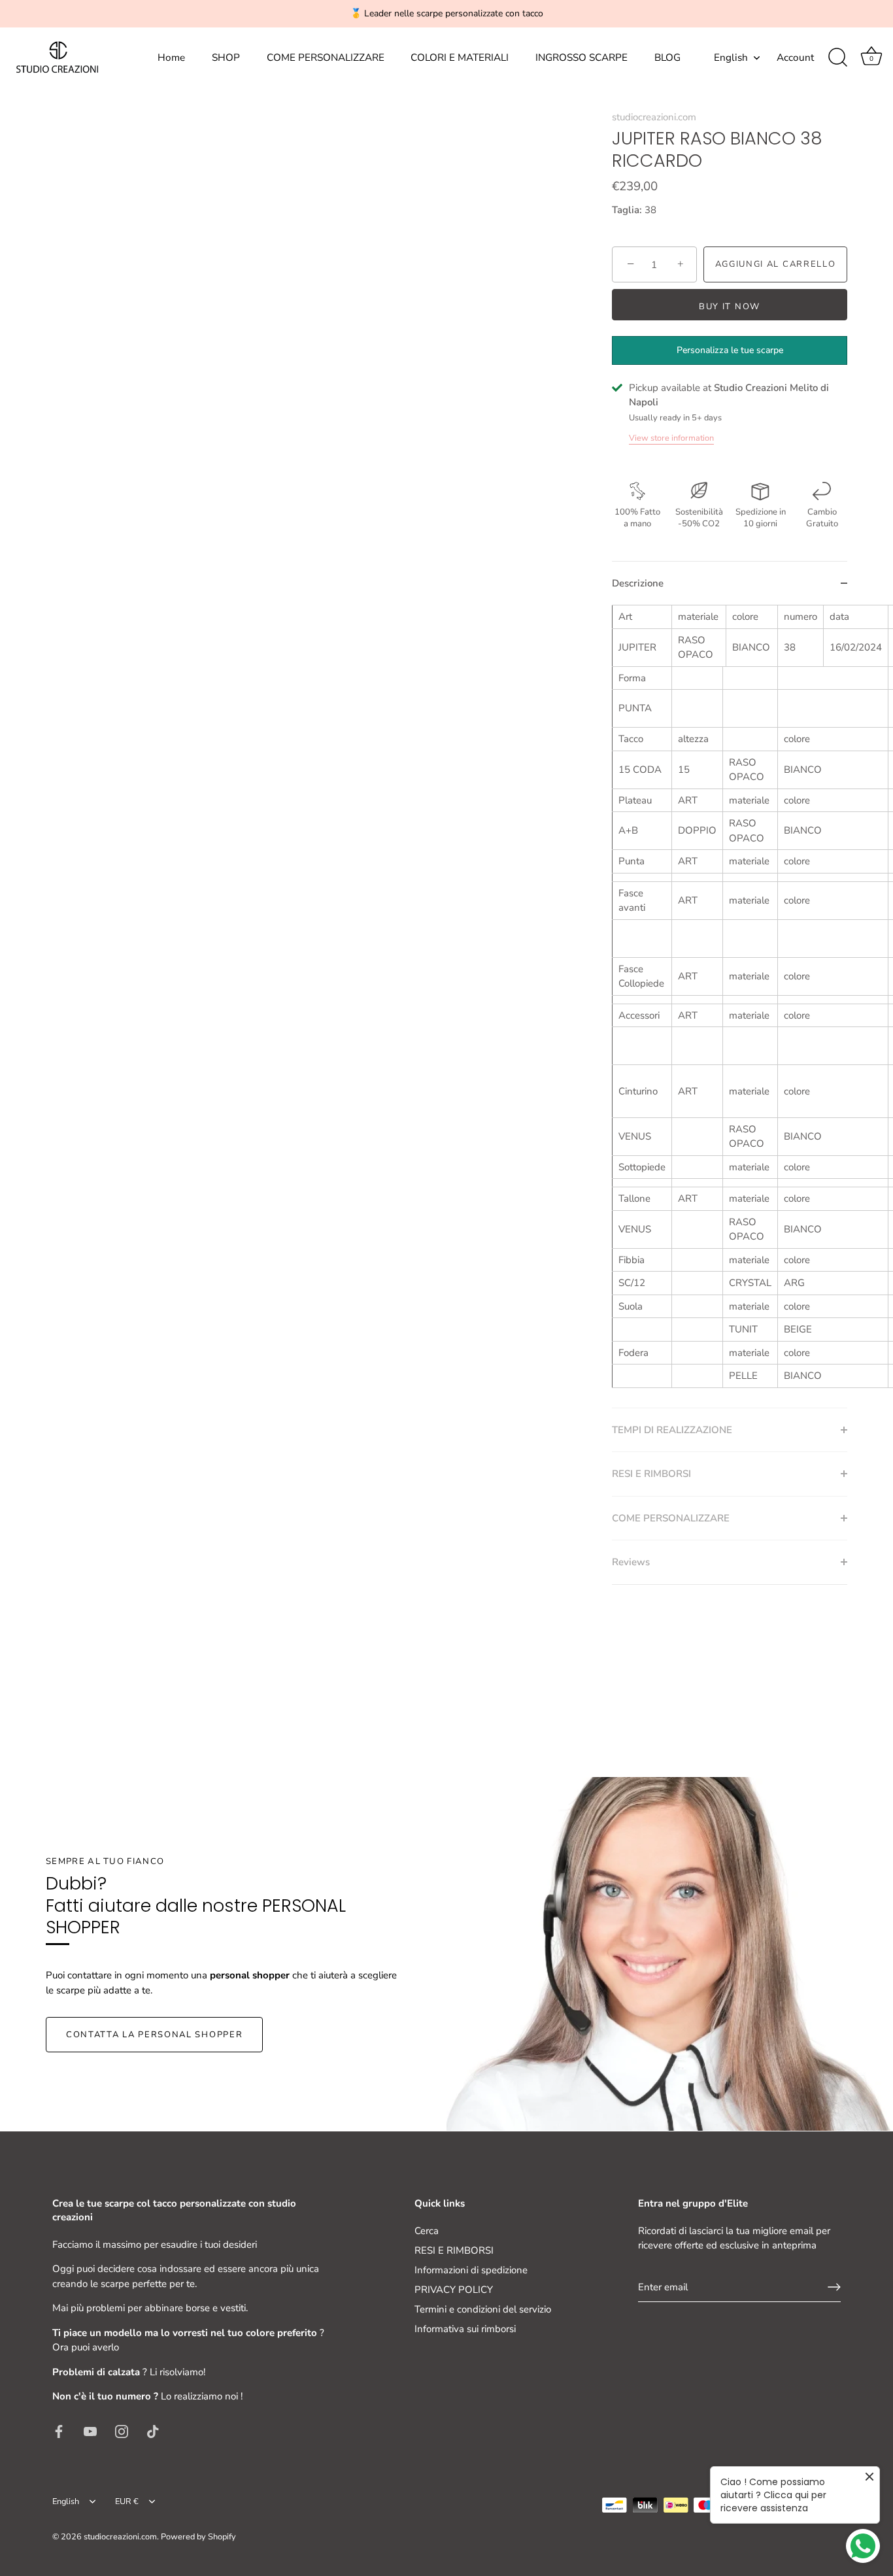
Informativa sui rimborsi (465, 2329)
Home (171, 58)
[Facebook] (59, 2431)
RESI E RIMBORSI (454, 2250)
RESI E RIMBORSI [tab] (651, 1474)
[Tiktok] (153, 2431)
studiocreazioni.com (654, 117)
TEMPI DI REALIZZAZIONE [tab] (672, 1430)
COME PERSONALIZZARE (326, 58)
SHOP (226, 58)
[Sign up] (834, 2287)
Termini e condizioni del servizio (483, 2309)
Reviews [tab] (631, 1562)
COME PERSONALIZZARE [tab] (671, 1518)
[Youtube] (90, 2431)
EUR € (127, 2502)
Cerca (427, 2231)
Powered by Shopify (198, 2537)
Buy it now (730, 307)
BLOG (667, 58)
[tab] (730, 1006)
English (731, 58)
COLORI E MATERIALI (460, 58)
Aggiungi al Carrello (776, 264)
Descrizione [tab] (638, 583)
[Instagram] (122, 2431)
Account (795, 58)
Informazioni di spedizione (471, 2270)
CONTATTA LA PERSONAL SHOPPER (154, 2035)
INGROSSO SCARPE (581, 58)
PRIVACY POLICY (454, 2290)
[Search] (837, 58)
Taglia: (627, 210)
